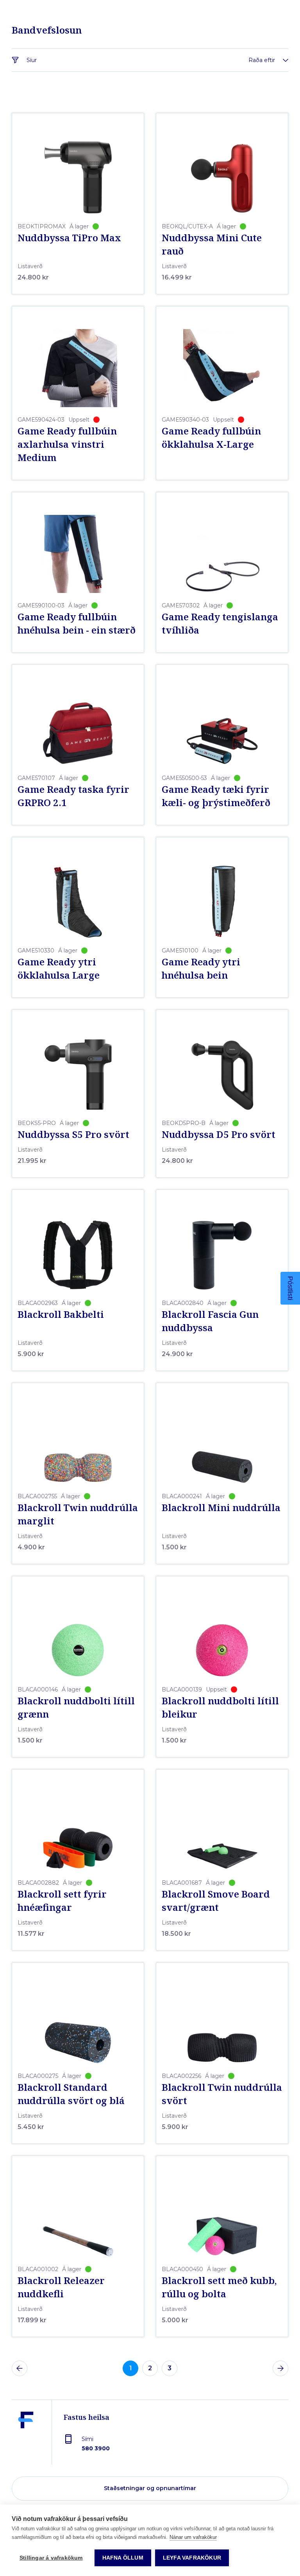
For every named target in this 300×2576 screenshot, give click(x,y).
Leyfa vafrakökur (192, 2558)
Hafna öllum (123, 2558)
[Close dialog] (291, 1155)
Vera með (225, 1388)
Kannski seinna (225, 1412)
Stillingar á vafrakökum (51, 2558)
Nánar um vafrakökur (193, 2537)
